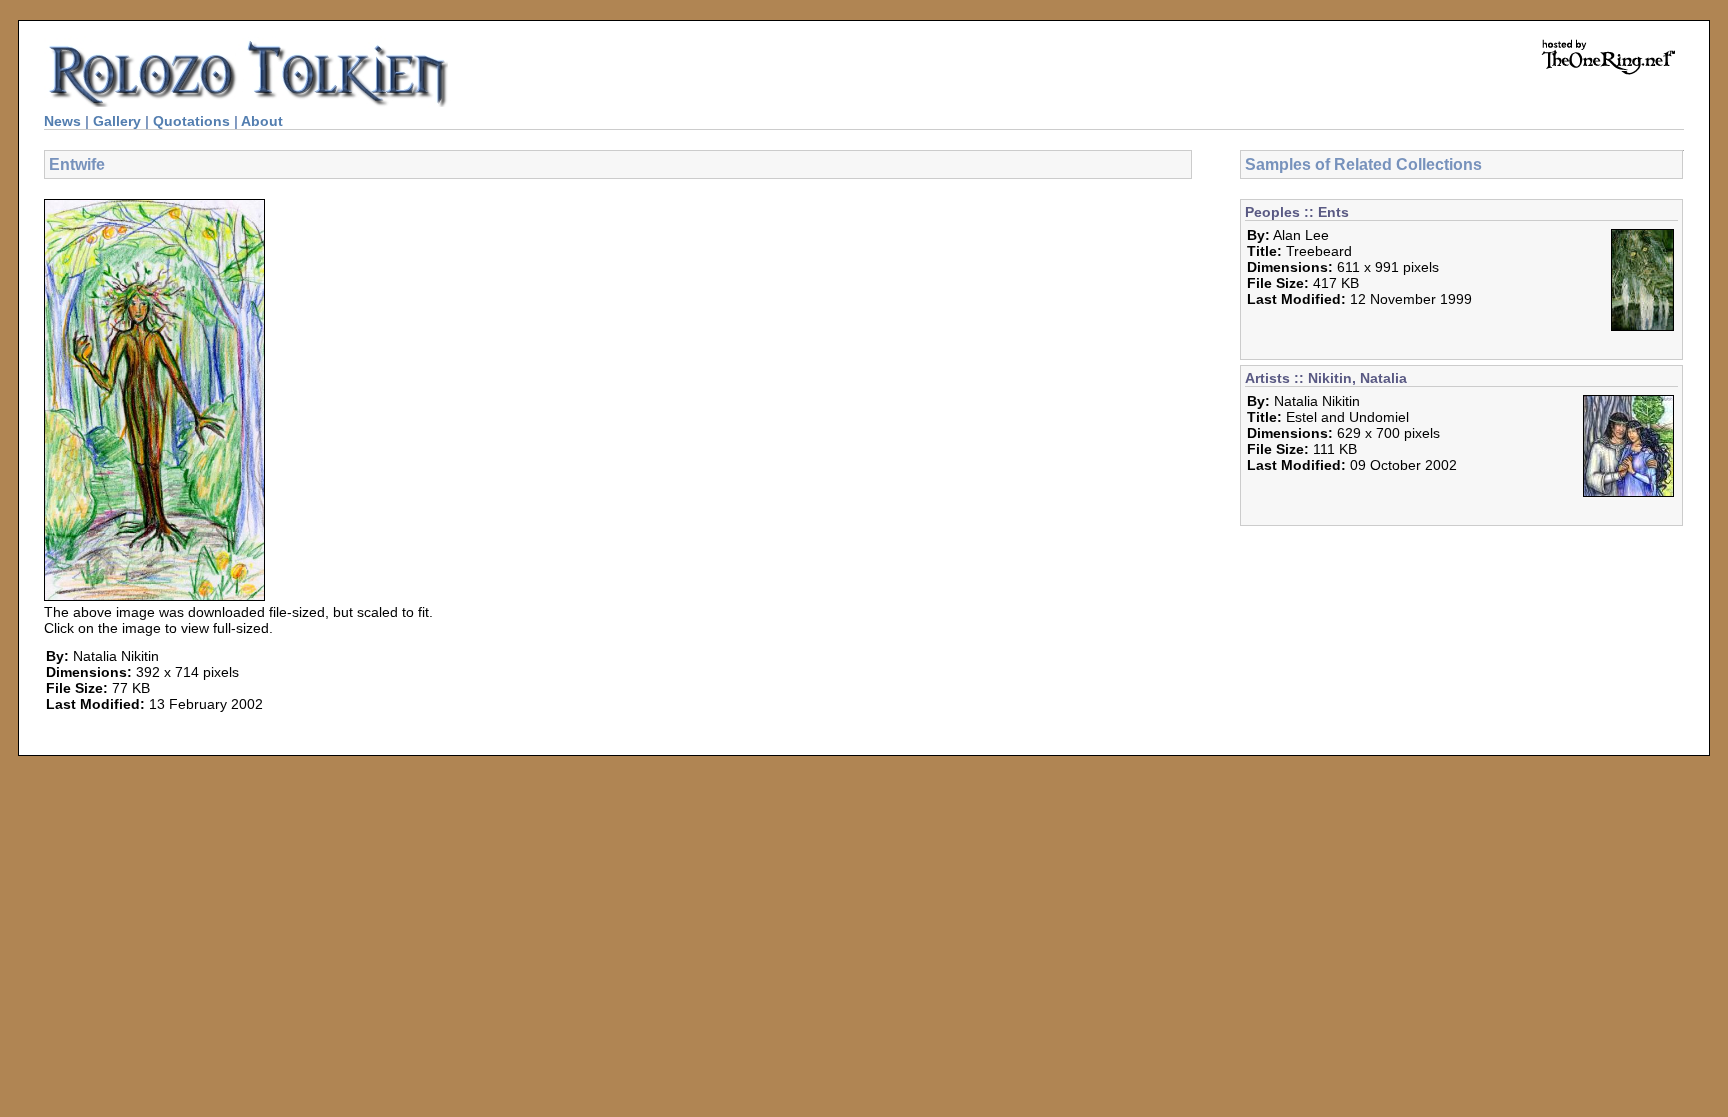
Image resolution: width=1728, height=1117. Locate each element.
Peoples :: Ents (1297, 212)
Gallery (117, 121)
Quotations (191, 121)
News (62, 121)
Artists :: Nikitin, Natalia (1326, 378)
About (262, 121)
